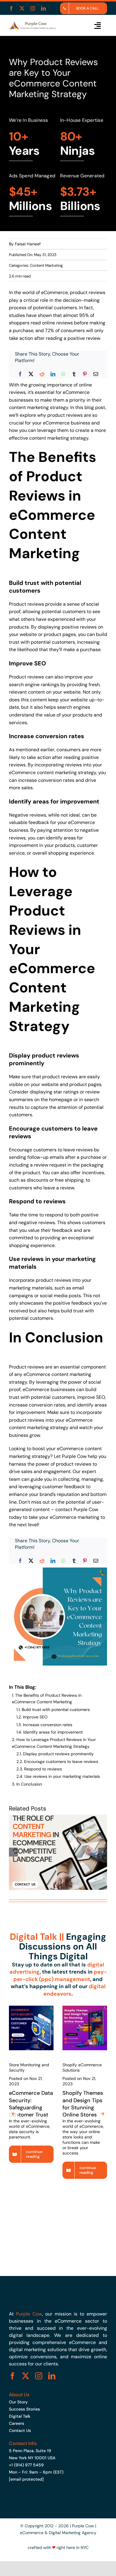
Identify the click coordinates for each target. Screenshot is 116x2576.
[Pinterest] (85, 374)
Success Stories (24, 2409)
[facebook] (11, 8)
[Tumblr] (74, 374)
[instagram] (33, 8)
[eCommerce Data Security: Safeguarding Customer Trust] (31, 2008)
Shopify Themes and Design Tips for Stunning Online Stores (83, 2104)
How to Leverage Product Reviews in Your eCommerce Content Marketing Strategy (54, 1743)
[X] (31, 374)
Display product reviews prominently (58, 1754)
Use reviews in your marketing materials (62, 1776)
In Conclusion (29, 1784)
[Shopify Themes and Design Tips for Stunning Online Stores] (85, 2008)
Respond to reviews (43, 1769)
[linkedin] (43, 8)
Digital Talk (20, 2416)
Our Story (18, 2402)
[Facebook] (20, 374)
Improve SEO (35, 1717)
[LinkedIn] (53, 374)
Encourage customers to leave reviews (61, 1761)
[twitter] (22, 8)
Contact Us (20, 2430)
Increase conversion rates (48, 1725)
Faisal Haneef (28, 244)
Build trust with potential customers (56, 1710)
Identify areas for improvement (53, 1732)
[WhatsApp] (63, 374)
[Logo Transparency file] (32, 23)
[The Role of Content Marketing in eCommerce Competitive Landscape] (58, 1817)
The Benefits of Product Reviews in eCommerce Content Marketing (47, 1699)
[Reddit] (42, 374)
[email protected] (26, 2479)
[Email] (96, 374)
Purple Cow (74, 1456)
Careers (17, 2423)
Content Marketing (46, 265)
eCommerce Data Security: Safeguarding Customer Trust (31, 2104)
